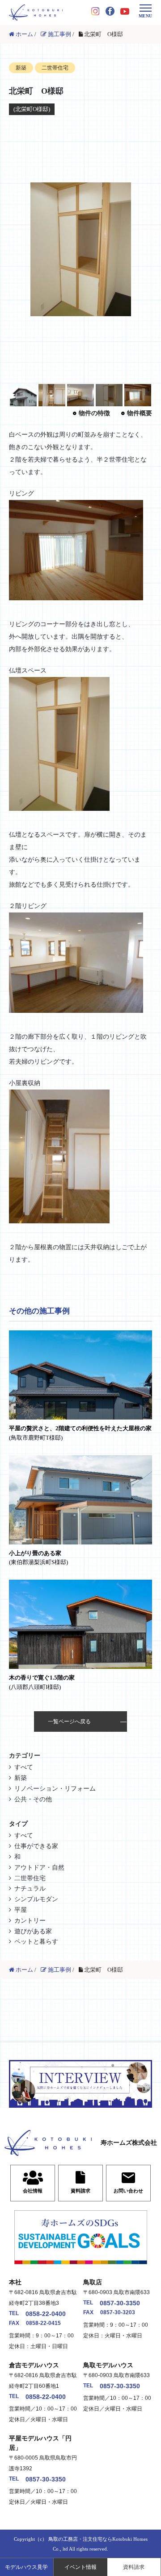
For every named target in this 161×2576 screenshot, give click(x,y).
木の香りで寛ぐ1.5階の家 (42, 1682)
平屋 (21, 1910)
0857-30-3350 (120, 2303)
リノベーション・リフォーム (55, 1789)
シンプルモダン (36, 1899)
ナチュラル (30, 1889)
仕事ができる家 (36, 1846)
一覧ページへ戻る (69, 1721)
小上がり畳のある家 (38, 1558)
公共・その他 (33, 1799)
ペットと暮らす (36, 1942)
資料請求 (134, 2567)
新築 (21, 1778)
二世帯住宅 (30, 1878)
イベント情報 (80, 2567)
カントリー (30, 1921)
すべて (24, 1767)
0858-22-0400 (46, 2314)
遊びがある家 (33, 1931)
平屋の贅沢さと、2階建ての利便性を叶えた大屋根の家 (80, 1433)
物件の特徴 (94, 413)
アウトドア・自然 (39, 1868)
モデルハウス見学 (26, 2567)
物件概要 (140, 413)
